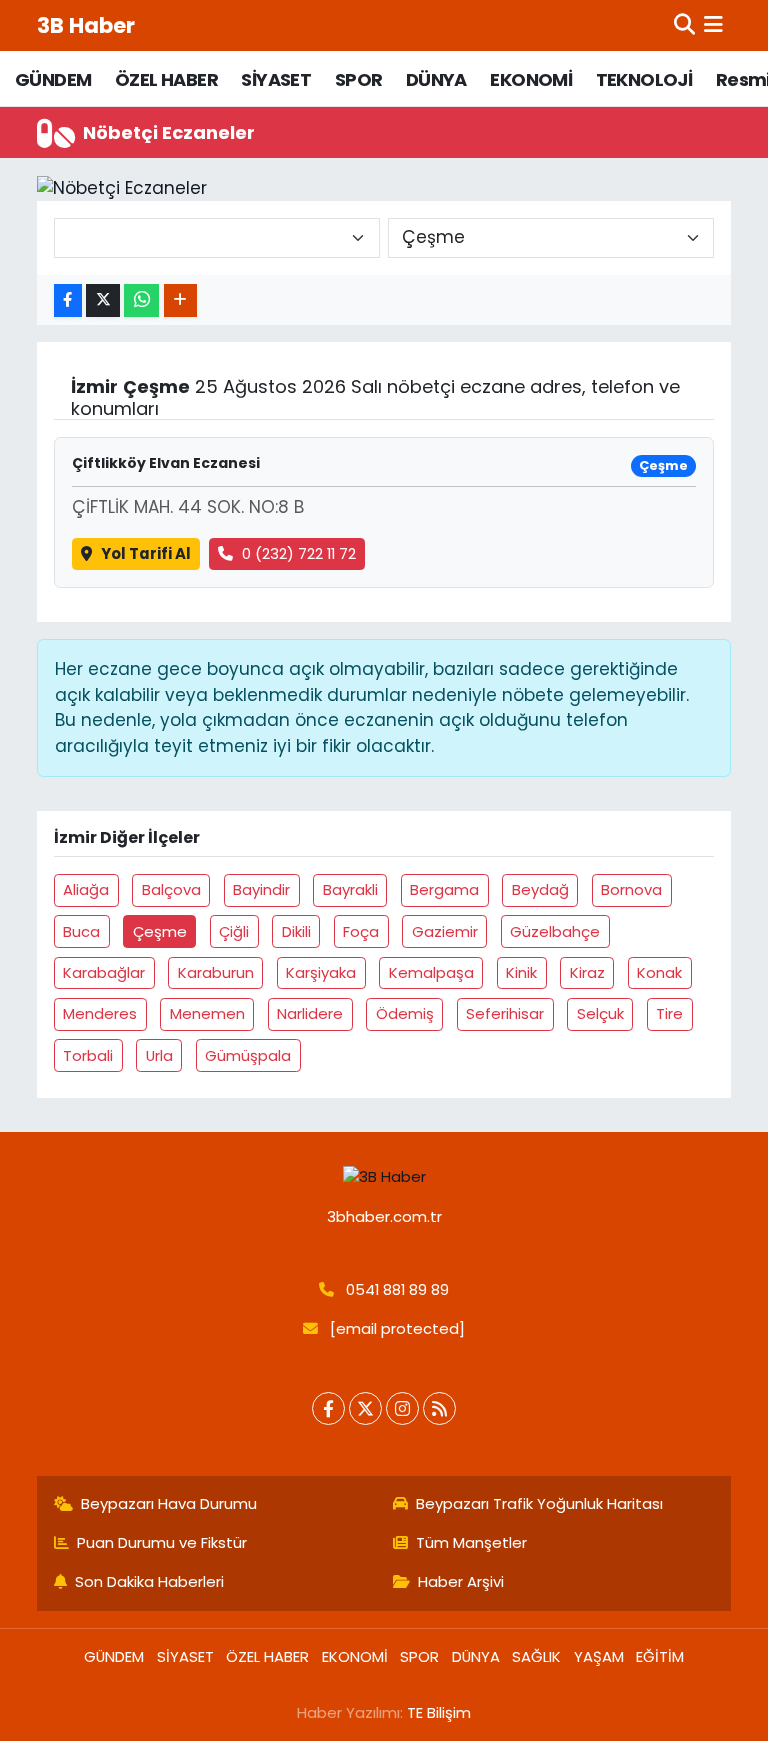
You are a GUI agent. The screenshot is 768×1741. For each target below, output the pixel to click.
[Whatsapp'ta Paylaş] (141, 300)
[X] (365, 1408)
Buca (81, 931)
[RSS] (439, 1408)
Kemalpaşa (431, 972)
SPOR (359, 79)
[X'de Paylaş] (103, 300)
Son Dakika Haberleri (149, 1581)
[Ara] (684, 25)
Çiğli (234, 931)
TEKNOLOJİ (644, 79)
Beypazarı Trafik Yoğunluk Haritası (539, 1503)
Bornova (631, 889)
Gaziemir (445, 931)
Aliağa (86, 889)
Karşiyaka (321, 972)
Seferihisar (505, 1013)
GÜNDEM (53, 79)
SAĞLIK (536, 1656)
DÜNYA (436, 79)
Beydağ (540, 889)
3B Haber (86, 25)
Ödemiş (405, 1013)
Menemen (207, 1013)
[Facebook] (328, 1408)
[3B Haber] (384, 1177)
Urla (159, 1055)
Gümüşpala (248, 1055)
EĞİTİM (660, 1656)
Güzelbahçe (555, 931)
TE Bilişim (439, 1712)
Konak (659, 972)
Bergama (444, 889)
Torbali (88, 1055)
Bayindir (261, 889)
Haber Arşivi (461, 1581)
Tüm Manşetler (471, 1542)
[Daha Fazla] (180, 300)
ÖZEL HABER (166, 79)
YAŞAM (599, 1656)
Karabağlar (104, 972)
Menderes (100, 1013)
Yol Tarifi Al (146, 553)
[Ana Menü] (713, 25)
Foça (361, 931)
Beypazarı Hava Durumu (169, 1503)
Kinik (521, 972)
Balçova (171, 889)
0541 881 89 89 (397, 1289)
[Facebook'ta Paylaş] (68, 300)
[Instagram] (402, 1408)
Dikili (296, 931)
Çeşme (160, 931)
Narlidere (310, 1013)
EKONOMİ (531, 79)
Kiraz (587, 972)
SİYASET (276, 79)
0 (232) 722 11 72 (299, 553)
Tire (669, 1013)
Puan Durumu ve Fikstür (162, 1542)
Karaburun (216, 972)
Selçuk (600, 1013)
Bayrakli (350, 889)
